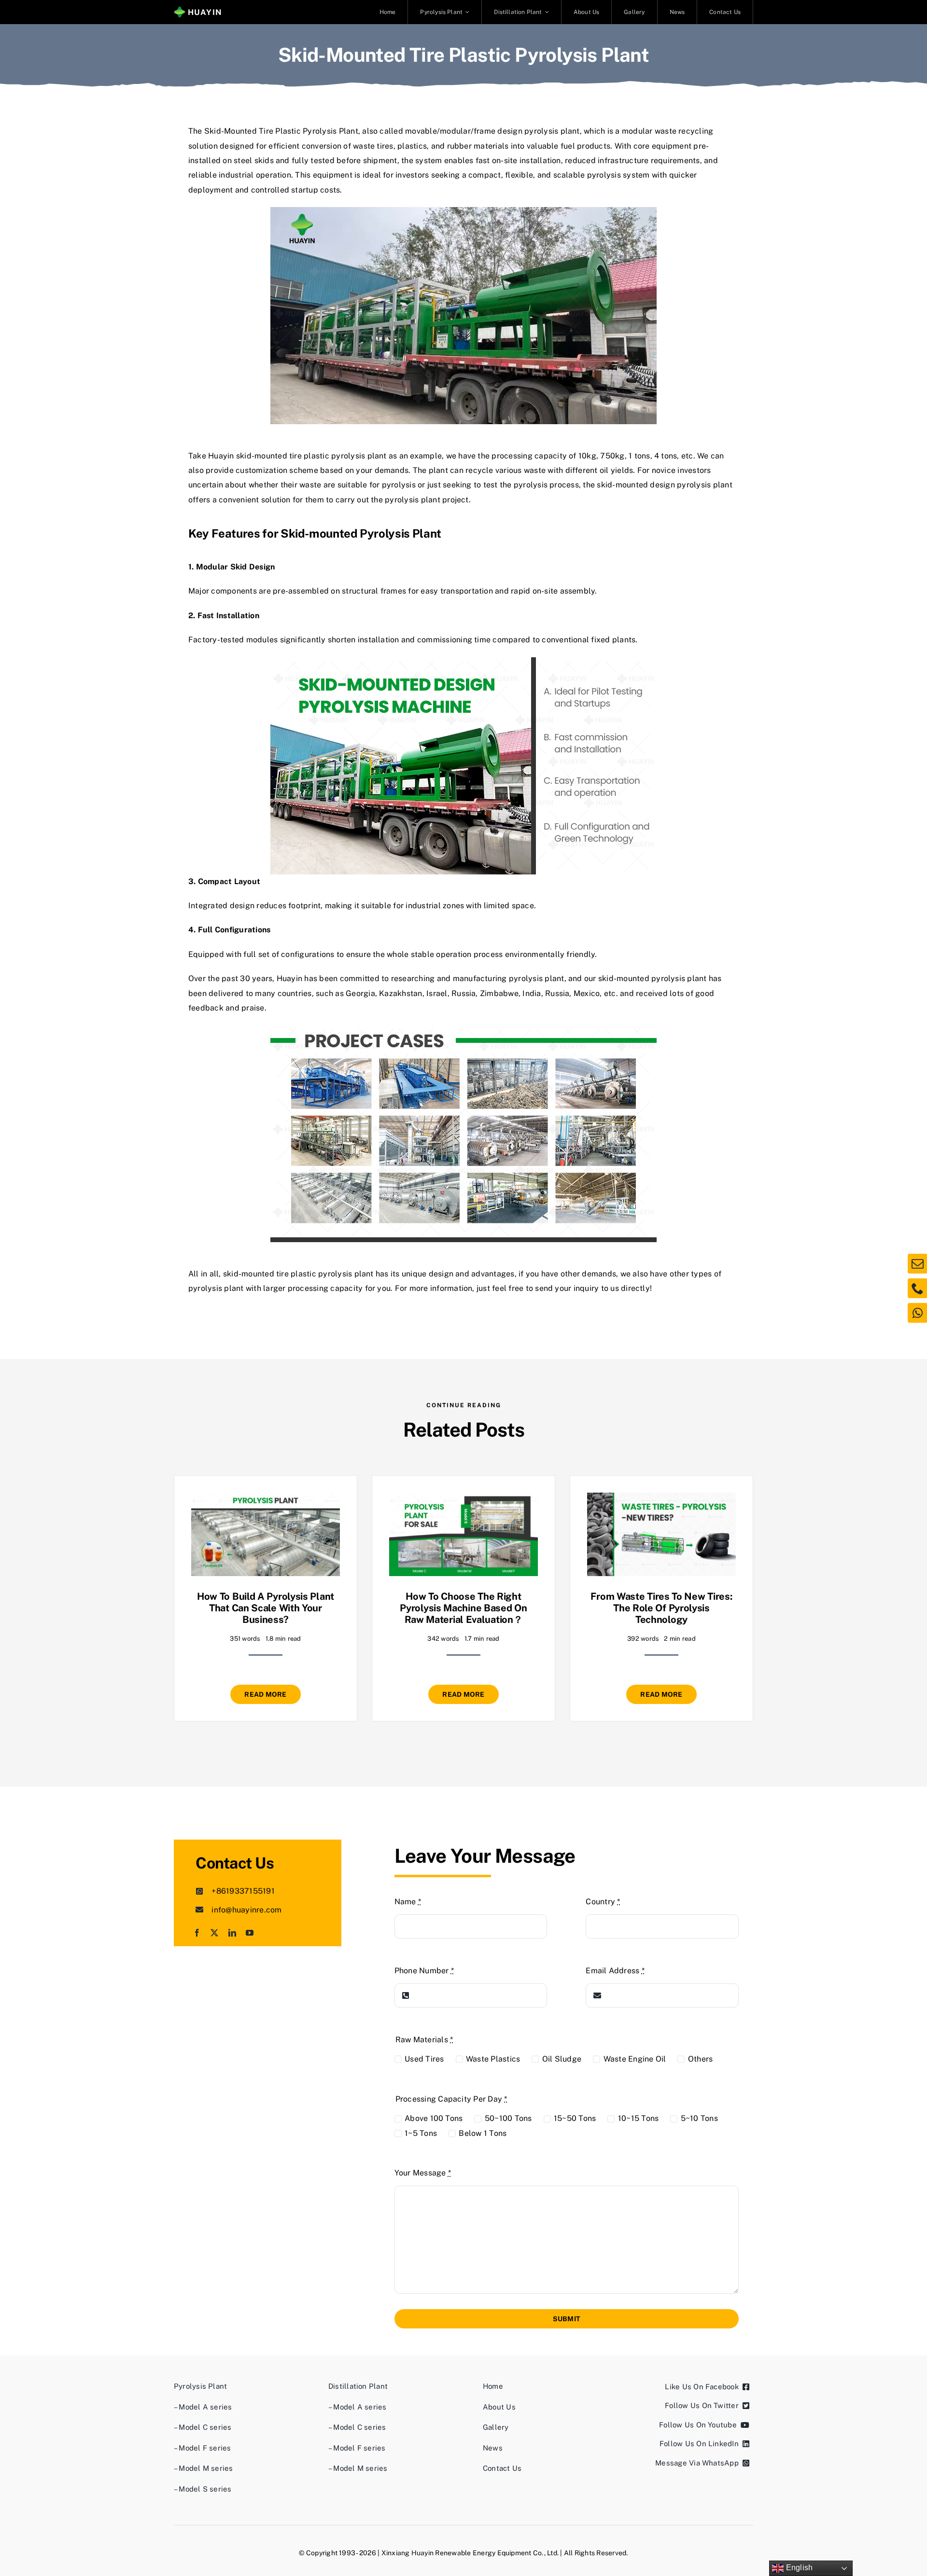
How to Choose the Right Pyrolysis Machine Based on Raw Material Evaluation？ (463, 1608)
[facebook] (197, 1933)
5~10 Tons (699, 2118)
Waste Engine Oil (635, 2059)
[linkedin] (232, 1933)
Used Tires (424, 2059)
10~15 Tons (638, 2118)
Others (700, 2059)
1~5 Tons (421, 2133)
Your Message (423, 2173)
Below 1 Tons (483, 2133)
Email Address (615, 1971)
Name (408, 1902)
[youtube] (250, 1933)
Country (603, 1902)
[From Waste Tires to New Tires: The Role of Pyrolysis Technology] (661, 1500)
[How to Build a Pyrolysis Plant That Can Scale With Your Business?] (266, 1500)
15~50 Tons (575, 2118)
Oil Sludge (562, 2059)
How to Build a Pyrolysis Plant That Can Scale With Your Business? (266, 1608)
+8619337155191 (243, 1891)
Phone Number (424, 1971)
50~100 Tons (508, 2118)
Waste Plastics (493, 2059)
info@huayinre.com (246, 1910)
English (798, 2568)
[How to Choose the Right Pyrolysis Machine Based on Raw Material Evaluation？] (463, 1500)
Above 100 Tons (434, 2118)
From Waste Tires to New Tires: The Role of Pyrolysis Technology (661, 1608)
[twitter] (214, 1933)
